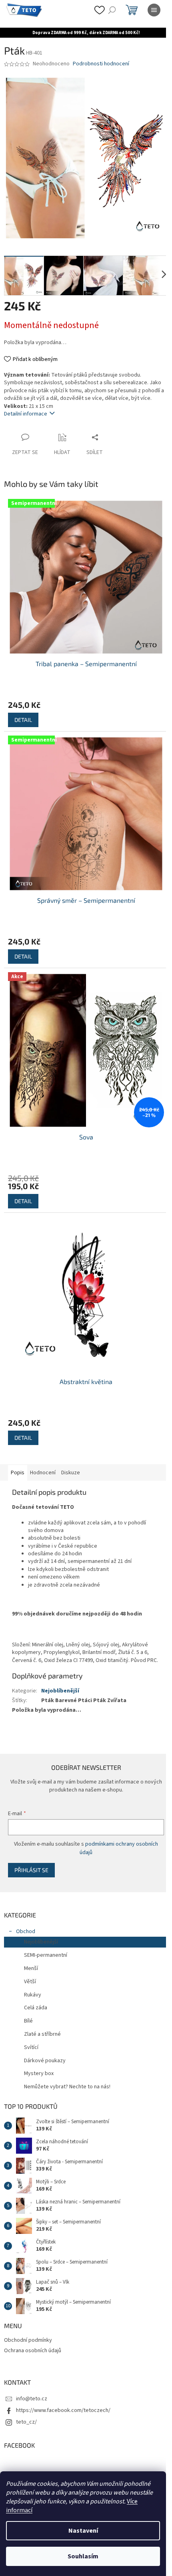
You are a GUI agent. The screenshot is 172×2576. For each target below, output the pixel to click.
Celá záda (36, 1986)
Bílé (28, 1999)
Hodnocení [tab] (43, 1443)
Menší (31, 1946)
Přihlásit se (31, 1847)
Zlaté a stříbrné (42, 2012)
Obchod (26, 1909)
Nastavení (83, 2531)
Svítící (31, 2025)
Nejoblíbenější (60, 1668)
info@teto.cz (32, 2376)
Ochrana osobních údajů (33, 2328)
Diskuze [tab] (71, 1443)
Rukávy (33, 1972)
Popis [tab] (18, 1443)
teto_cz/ (26, 2400)
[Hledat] (112, 10)
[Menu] (154, 10)
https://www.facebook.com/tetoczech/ (63, 2388)
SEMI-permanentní (46, 1933)
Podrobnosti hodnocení (101, 64)
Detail (23, 708)
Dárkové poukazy (45, 2038)
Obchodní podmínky (28, 2318)
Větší (30, 1959)
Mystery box (39, 2051)
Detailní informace (26, 408)
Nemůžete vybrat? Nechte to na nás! (67, 2065)
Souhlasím (83, 2556)
